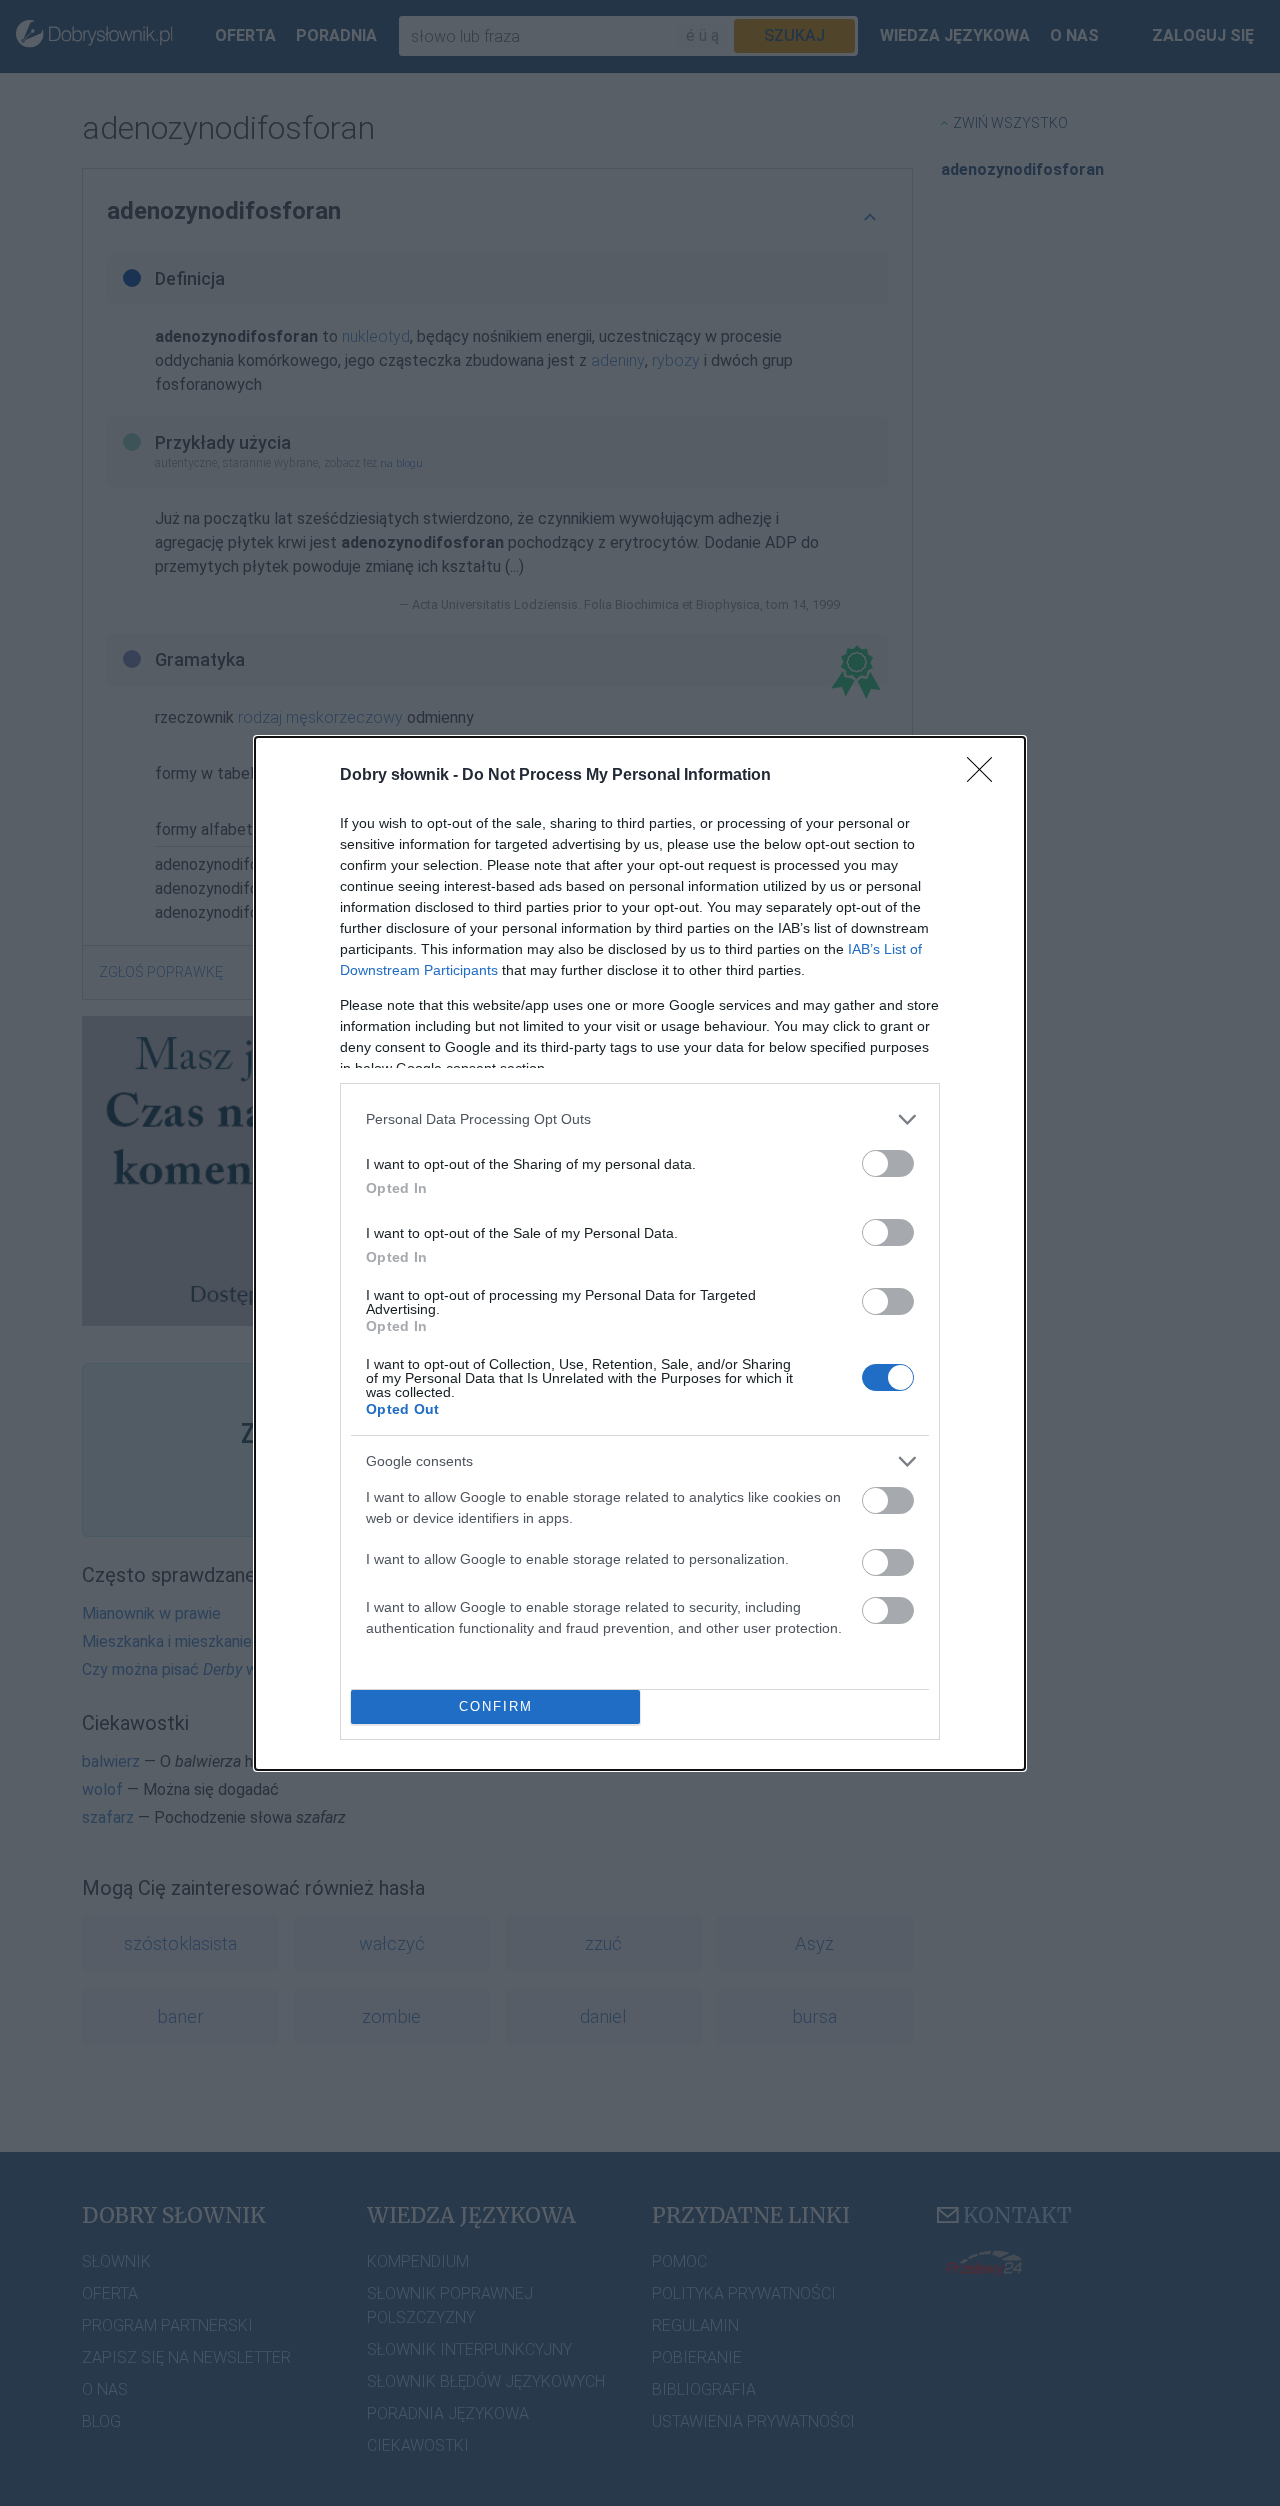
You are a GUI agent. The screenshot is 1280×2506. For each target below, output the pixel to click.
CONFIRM (496, 1706)
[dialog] (640, 1253)
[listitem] (640, 1119)
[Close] (986, 776)
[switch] (888, 1163)
